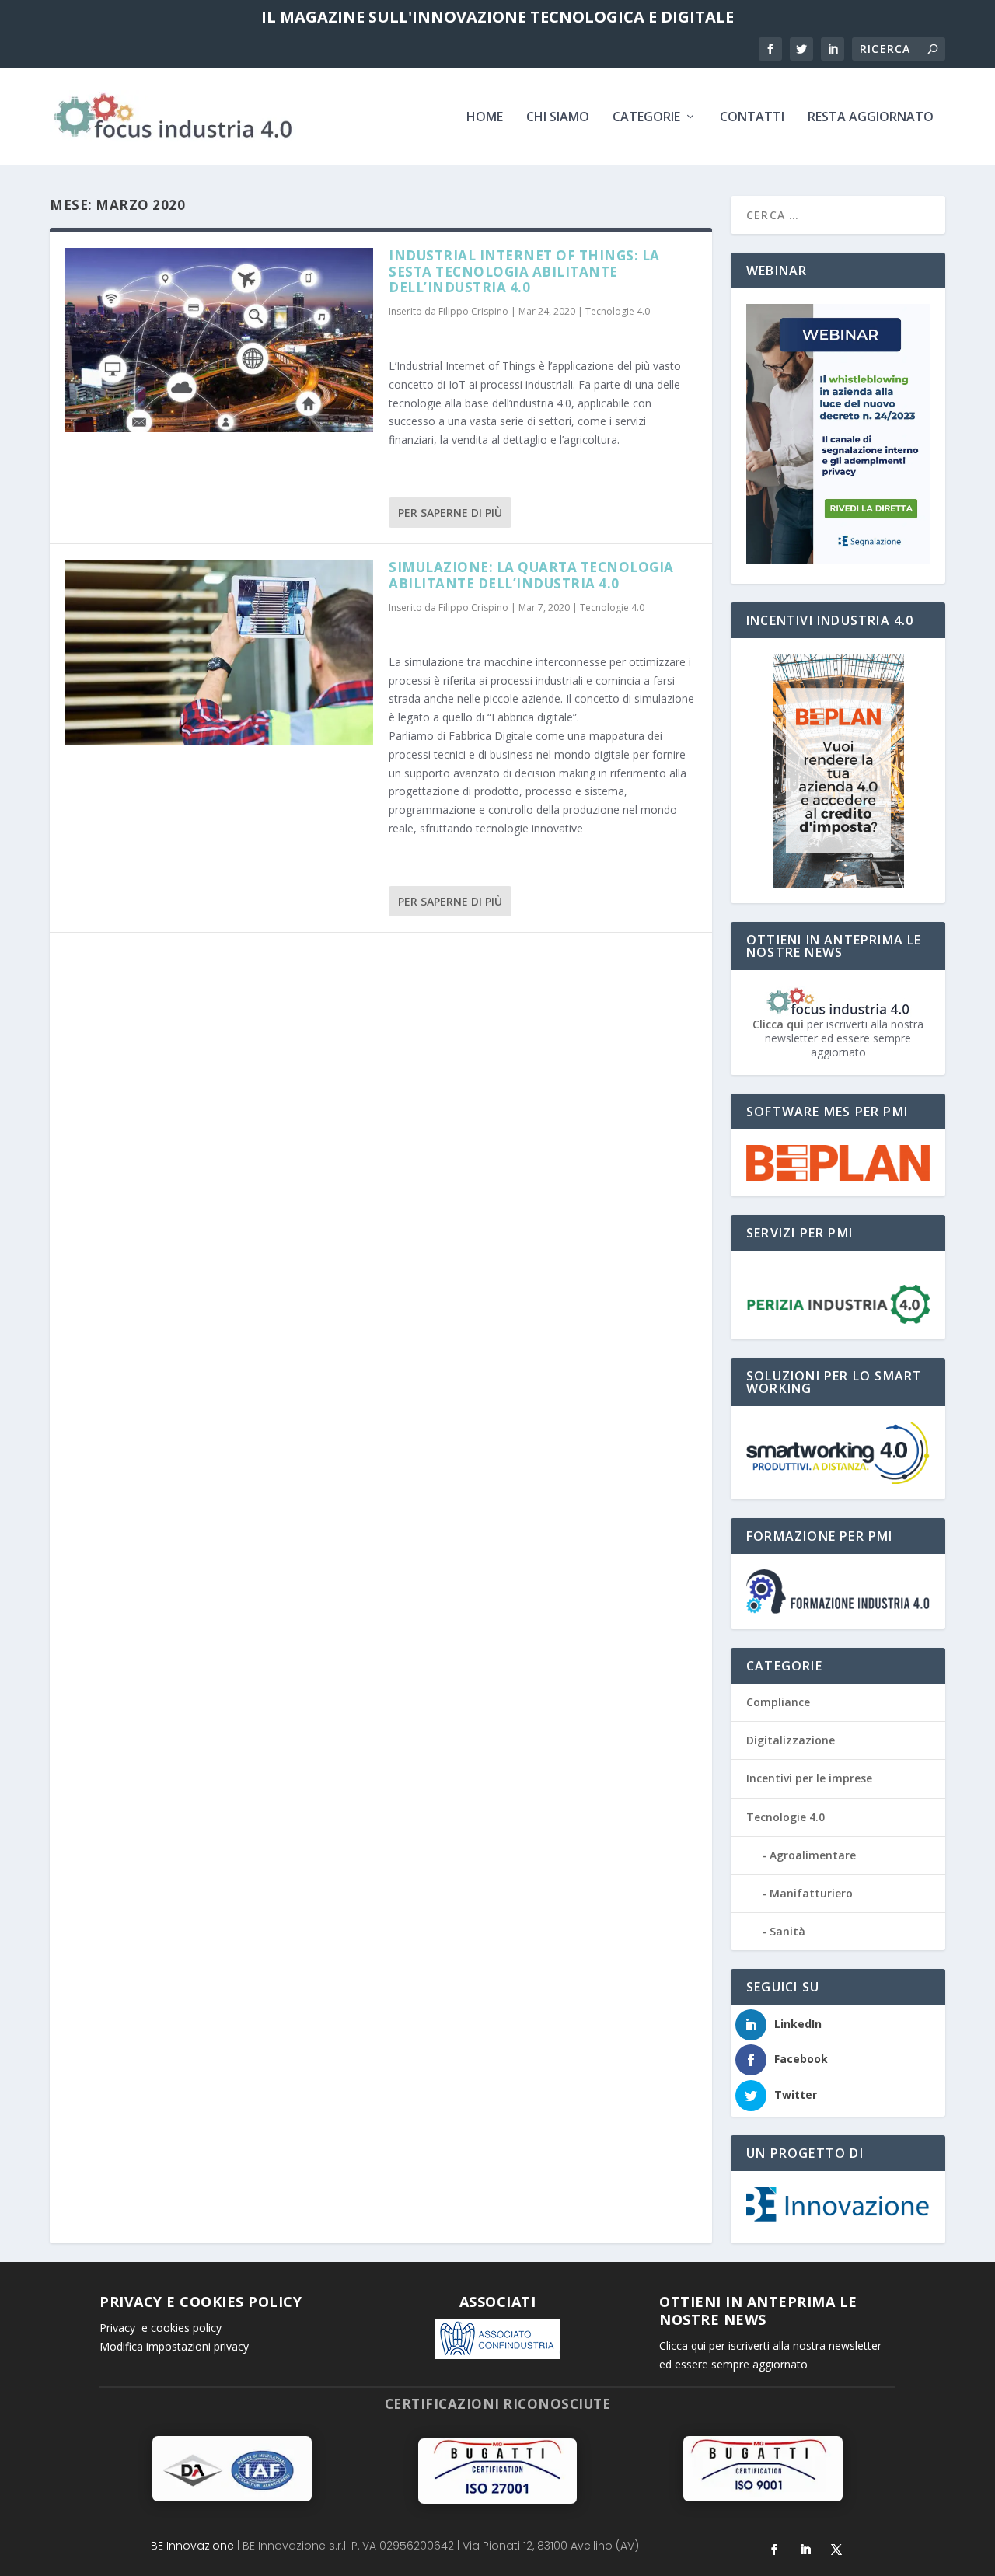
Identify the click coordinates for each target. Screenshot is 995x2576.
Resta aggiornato (871, 118)
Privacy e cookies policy (161, 2328)
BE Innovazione (192, 2546)
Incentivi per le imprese (809, 1778)
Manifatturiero (811, 1893)
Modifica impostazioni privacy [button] (174, 2346)
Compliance (778, 1702)
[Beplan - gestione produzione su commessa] (838, 1163)
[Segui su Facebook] (774, 2550)
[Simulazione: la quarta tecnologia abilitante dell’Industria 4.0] (219, 652)
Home (485, 118)
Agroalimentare (813, 1855)
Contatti (752, 118)
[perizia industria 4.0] (838, 1304)
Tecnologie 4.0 (618, 311)
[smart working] (838, 1453)
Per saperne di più (450, 513)
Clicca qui (778, 1024)
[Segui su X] (836, 2550)
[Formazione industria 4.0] (838, 1592)
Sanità (787, 1931)
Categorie (646, 118)
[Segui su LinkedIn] (805, 2550)
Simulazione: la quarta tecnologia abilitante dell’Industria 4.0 (531, 575)
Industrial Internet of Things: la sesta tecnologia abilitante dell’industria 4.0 (524, 272)
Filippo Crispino (473, 311)
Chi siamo (558, 118)
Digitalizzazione (791, 1740)
